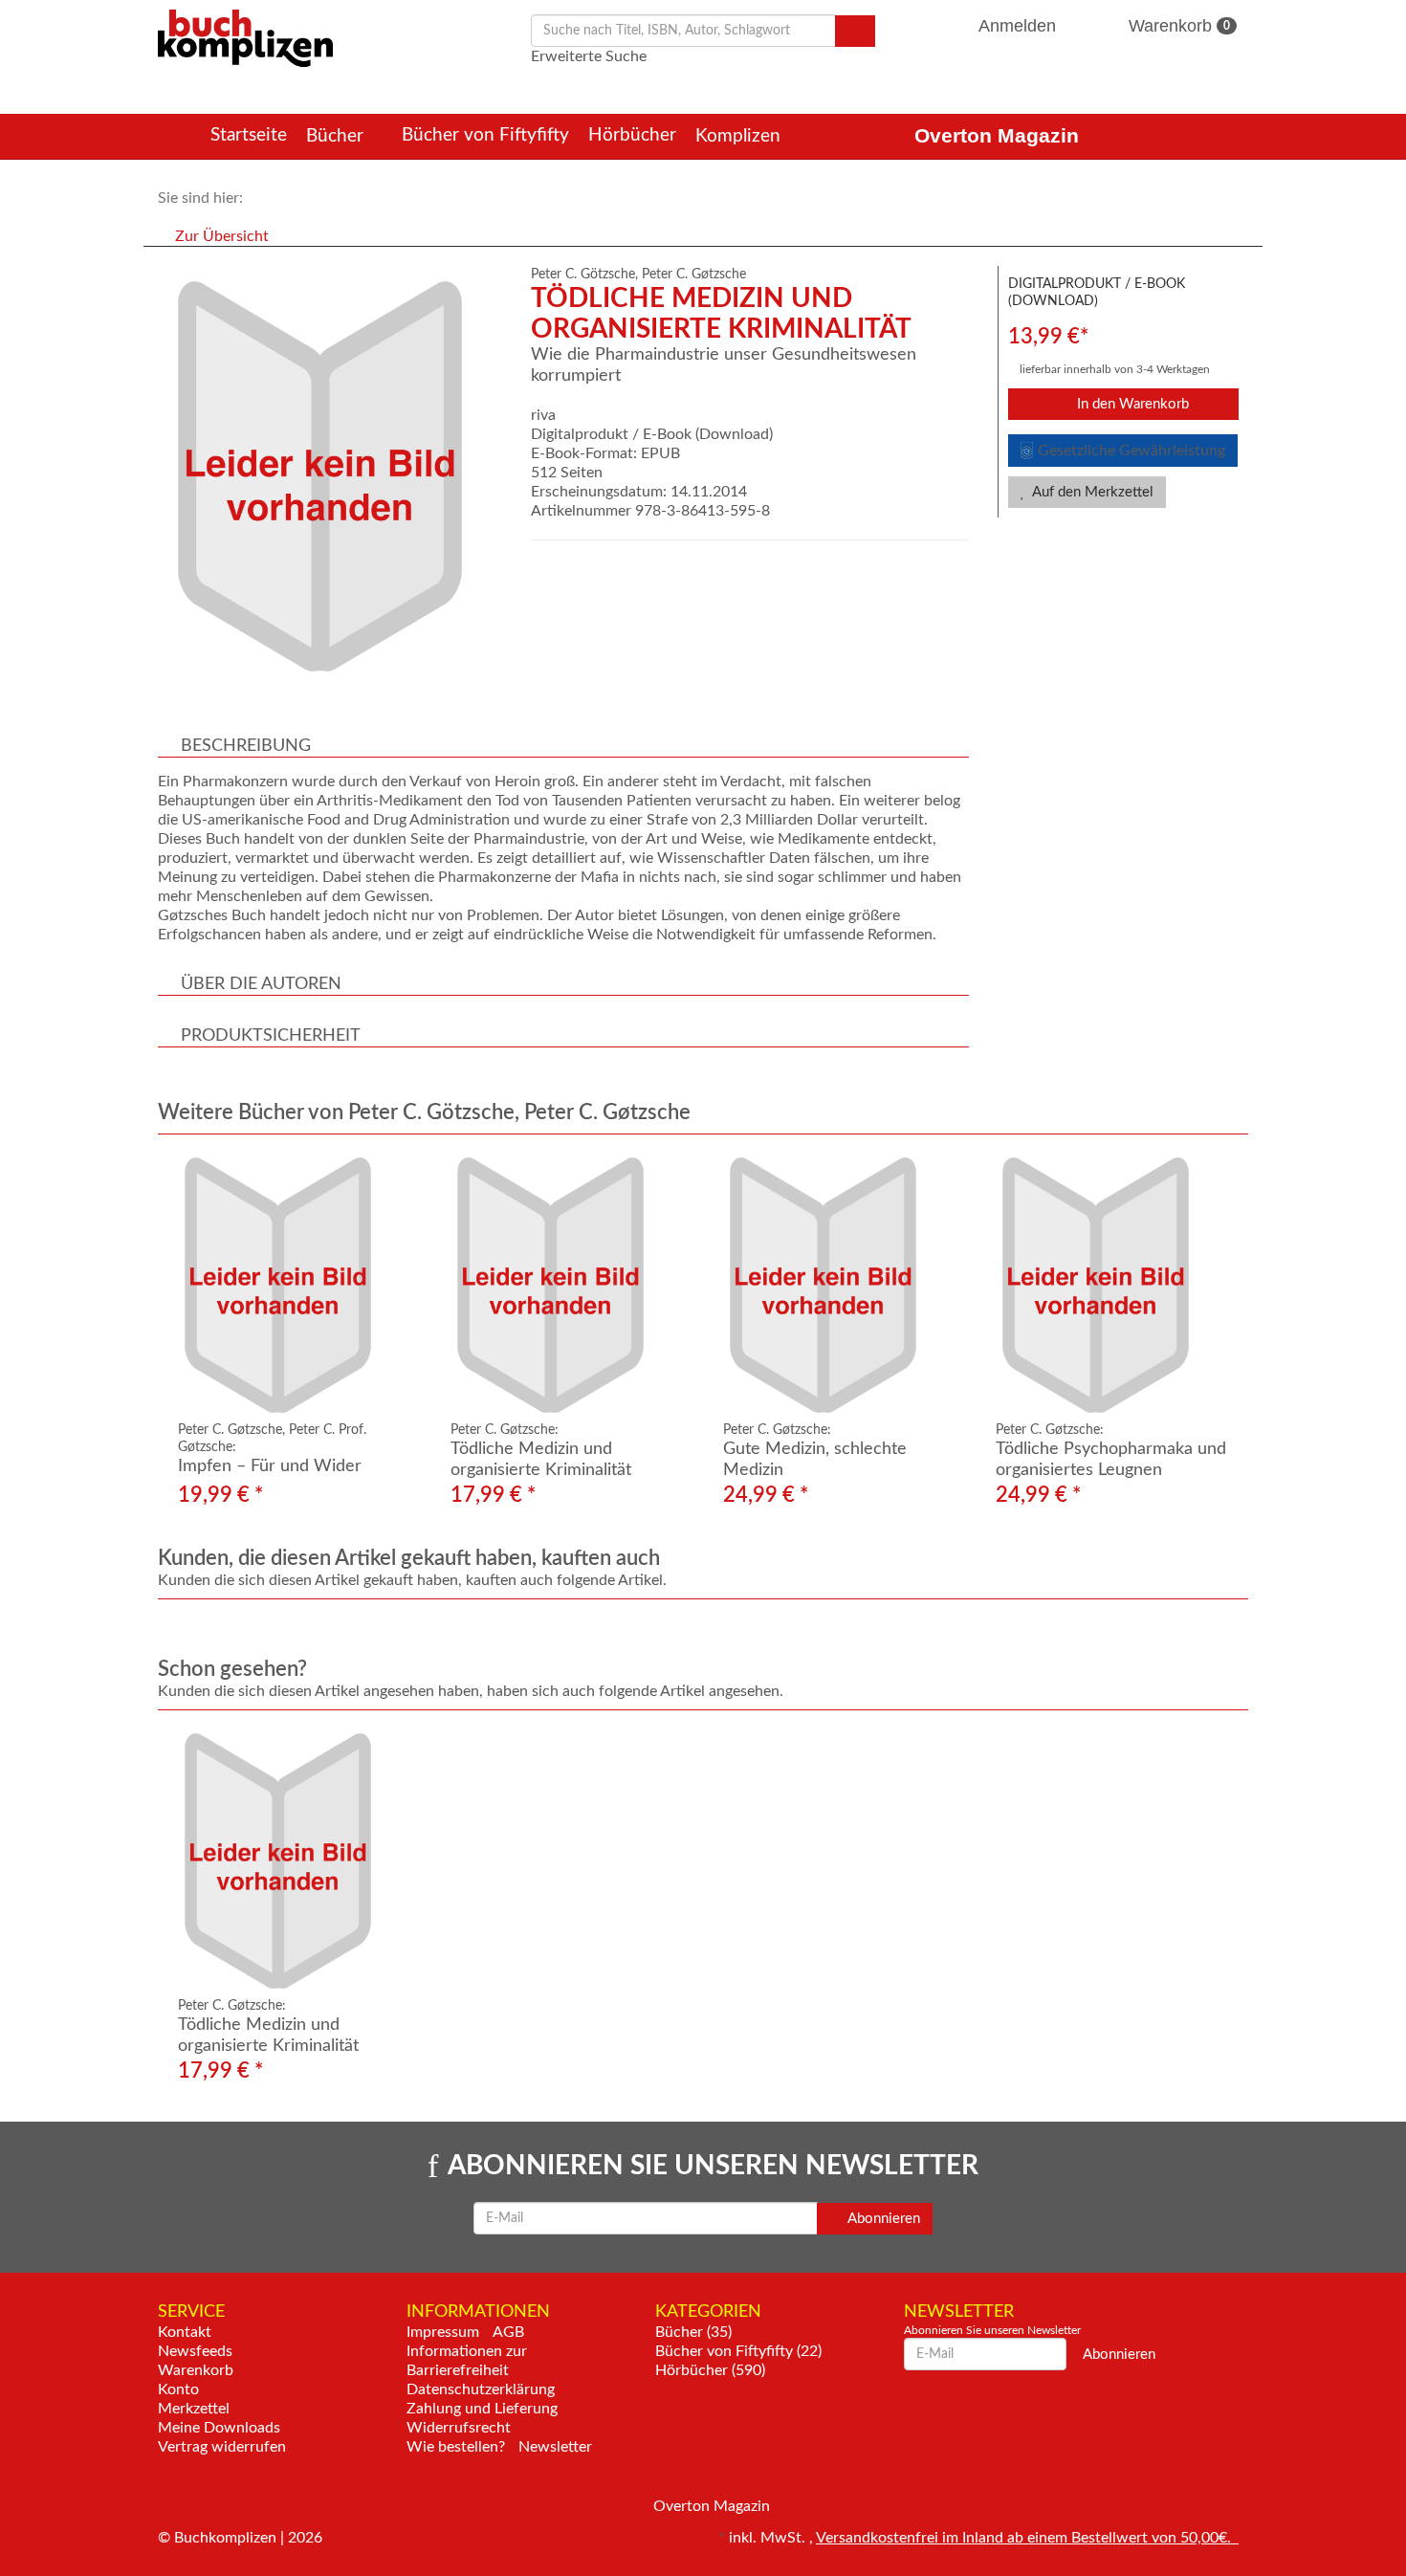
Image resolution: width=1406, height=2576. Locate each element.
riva (543, 415)
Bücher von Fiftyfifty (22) (738, 2351)
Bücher (337, 136)
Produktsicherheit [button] (271, 1036)
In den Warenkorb (1131, 404)
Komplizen (740, 136)
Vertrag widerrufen (222, 2447)
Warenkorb (1177, 26)
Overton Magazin (997, 135)
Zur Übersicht (222, 236)
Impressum (443, 2332)
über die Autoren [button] (261, 984)
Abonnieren (882, 2219)
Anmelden (1018, 26)
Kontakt (185, 2332)
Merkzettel (194, 2409)
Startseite (249, 135)
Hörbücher (632, 135)
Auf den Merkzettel (1091, 492)
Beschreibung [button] (246, 746)
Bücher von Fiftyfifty (485, 135)
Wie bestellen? (456, 2447)
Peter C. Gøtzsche (694, 275)
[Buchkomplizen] (245, 37)
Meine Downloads (219, 2428)
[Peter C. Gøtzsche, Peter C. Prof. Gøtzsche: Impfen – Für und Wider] (294, 1285)
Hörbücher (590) (710, 2370)
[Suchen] (855, 31)
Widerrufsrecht (459, 2428)
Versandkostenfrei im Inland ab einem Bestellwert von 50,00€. (1027, 2538)
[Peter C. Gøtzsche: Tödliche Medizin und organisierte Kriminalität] (567, 1285)
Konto (178, 2389)
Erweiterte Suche (589, 56)
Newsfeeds (195, 2351)
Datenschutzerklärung (481, 2389)
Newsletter (555, 2447)
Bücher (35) (693, 2332)
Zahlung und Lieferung (482, 2409)
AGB (508, 2332)
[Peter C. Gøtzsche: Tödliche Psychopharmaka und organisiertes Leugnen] (1112, 1285)
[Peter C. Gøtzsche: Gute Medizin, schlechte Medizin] (839, 1285)
